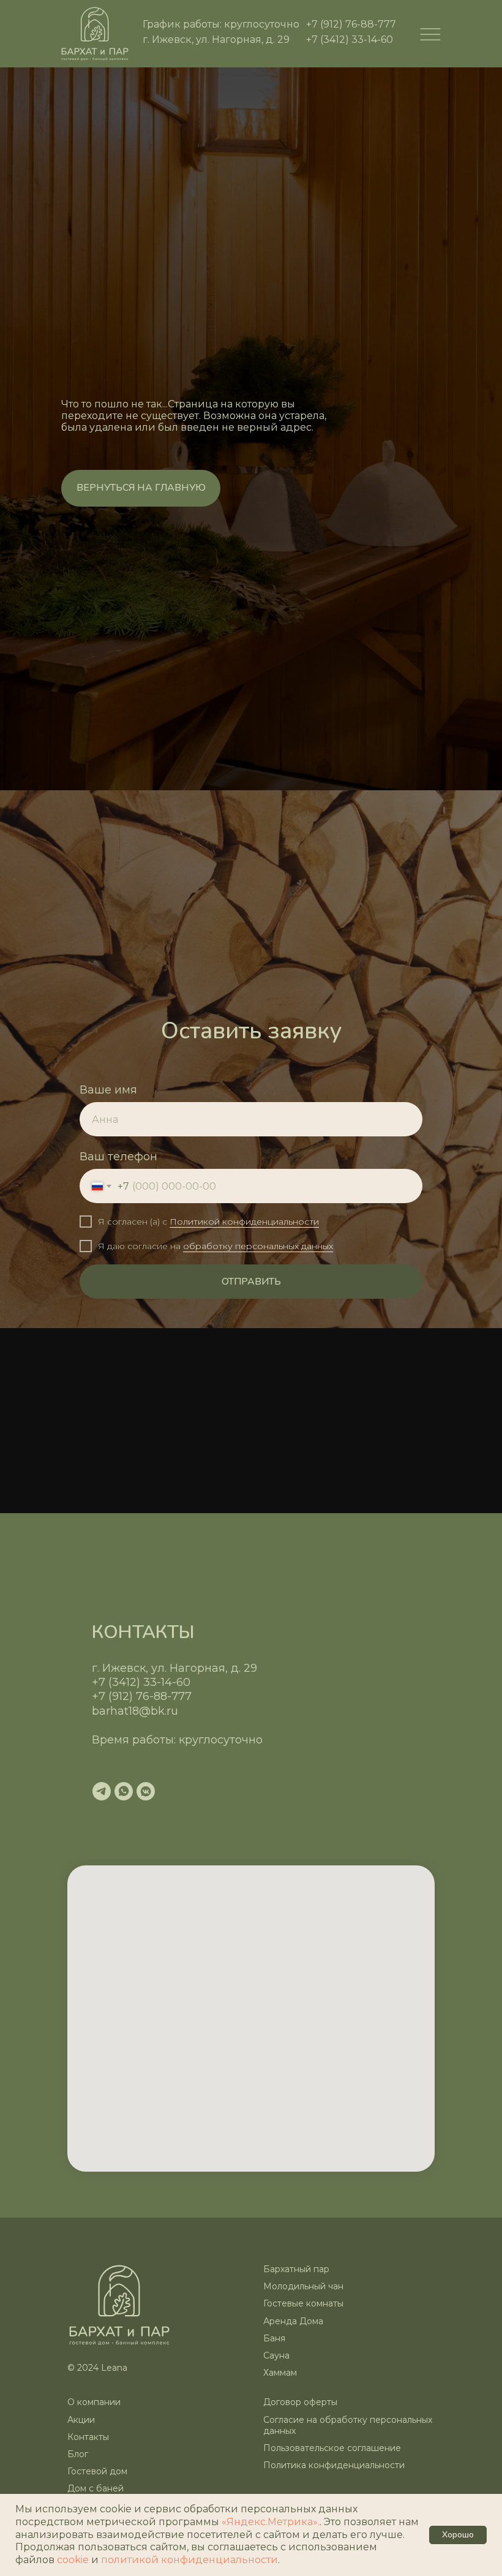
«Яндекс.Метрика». (271, 2522)
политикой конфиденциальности (189, 2560)
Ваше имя (108, 2017)
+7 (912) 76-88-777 (351, 24)
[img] (95, 34)
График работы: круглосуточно (221, 24)
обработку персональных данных (258, 2172)
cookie (74, 2560)
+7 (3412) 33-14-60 (350, 40)
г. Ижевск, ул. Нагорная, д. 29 (216, 40)
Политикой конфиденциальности (244, 2148)
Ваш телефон (118, 2083)
